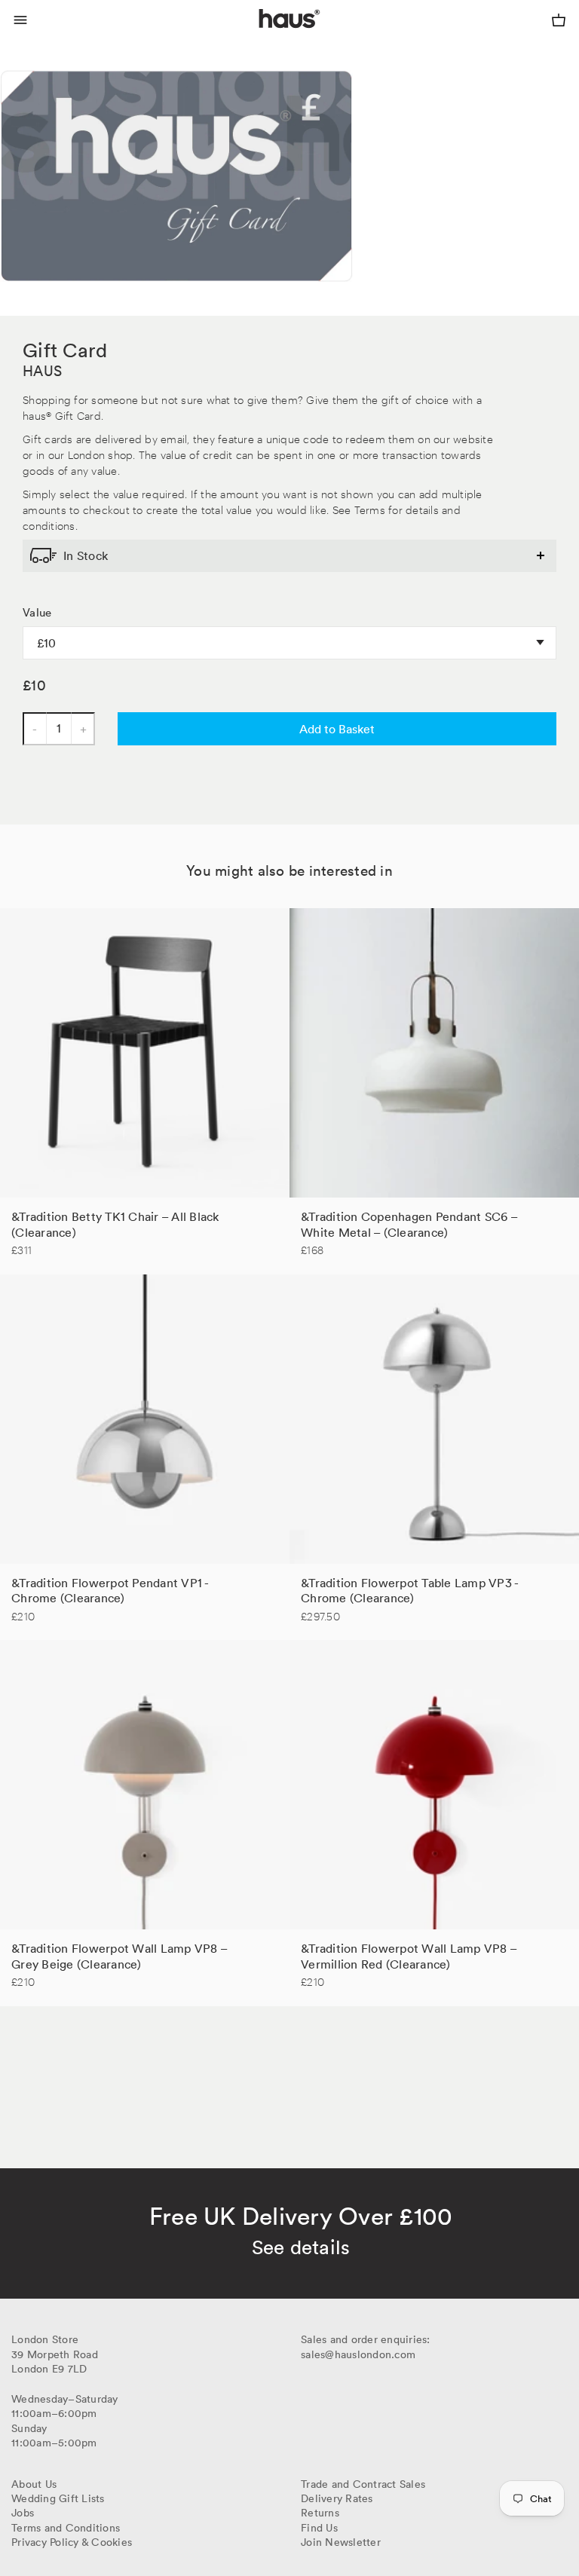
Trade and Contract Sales (363, 2484)
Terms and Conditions (66, 2528)
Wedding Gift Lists (58, 2498)
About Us (34, 2484)
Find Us (319, 2528)
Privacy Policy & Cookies (72, 2542)
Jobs (23, 2513)
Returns (320, 2513)
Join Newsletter (341, 2542)
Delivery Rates (337, 2498)
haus (262, 36)
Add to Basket (337, 729)
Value (37, 613)
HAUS (42, 371)
